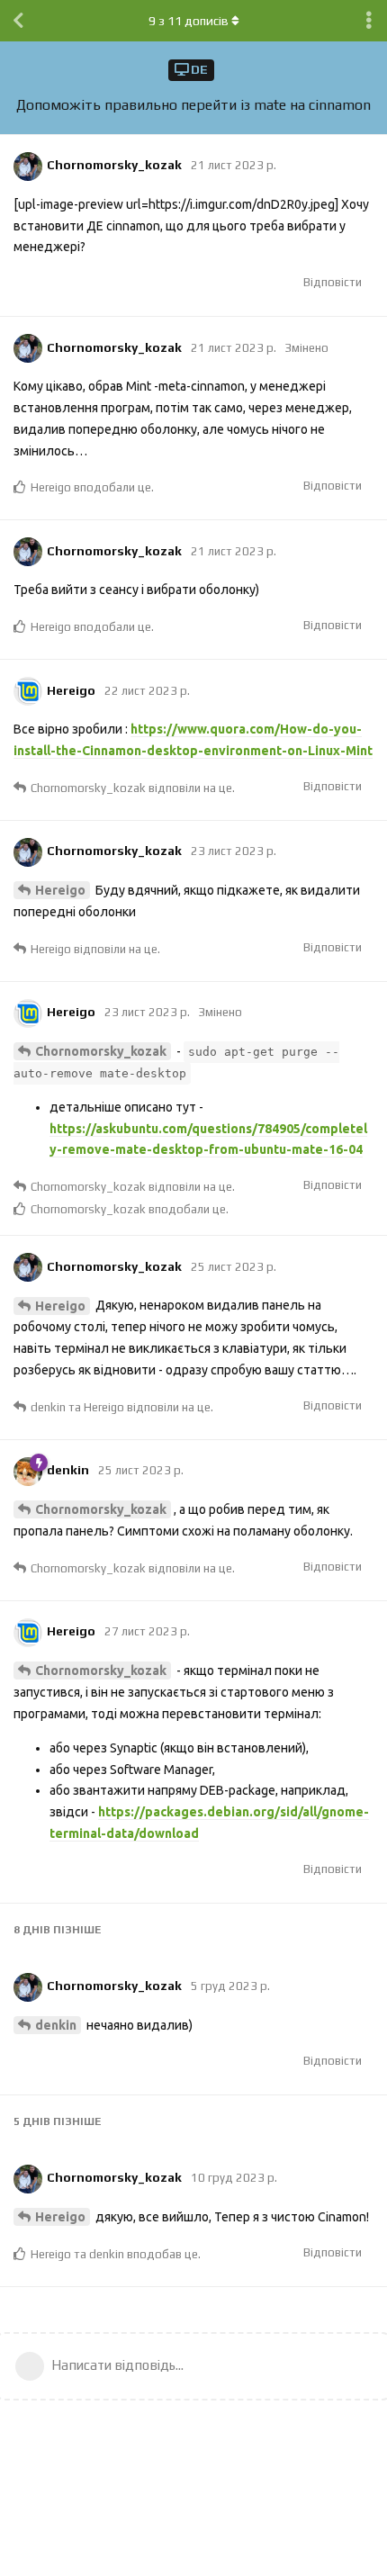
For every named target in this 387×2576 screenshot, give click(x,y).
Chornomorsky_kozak (101, 1051)
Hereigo (60, 890)
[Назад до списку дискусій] (18, 21)
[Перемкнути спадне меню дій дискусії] (369, 21)
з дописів (189, 21)
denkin (56, 2025)
